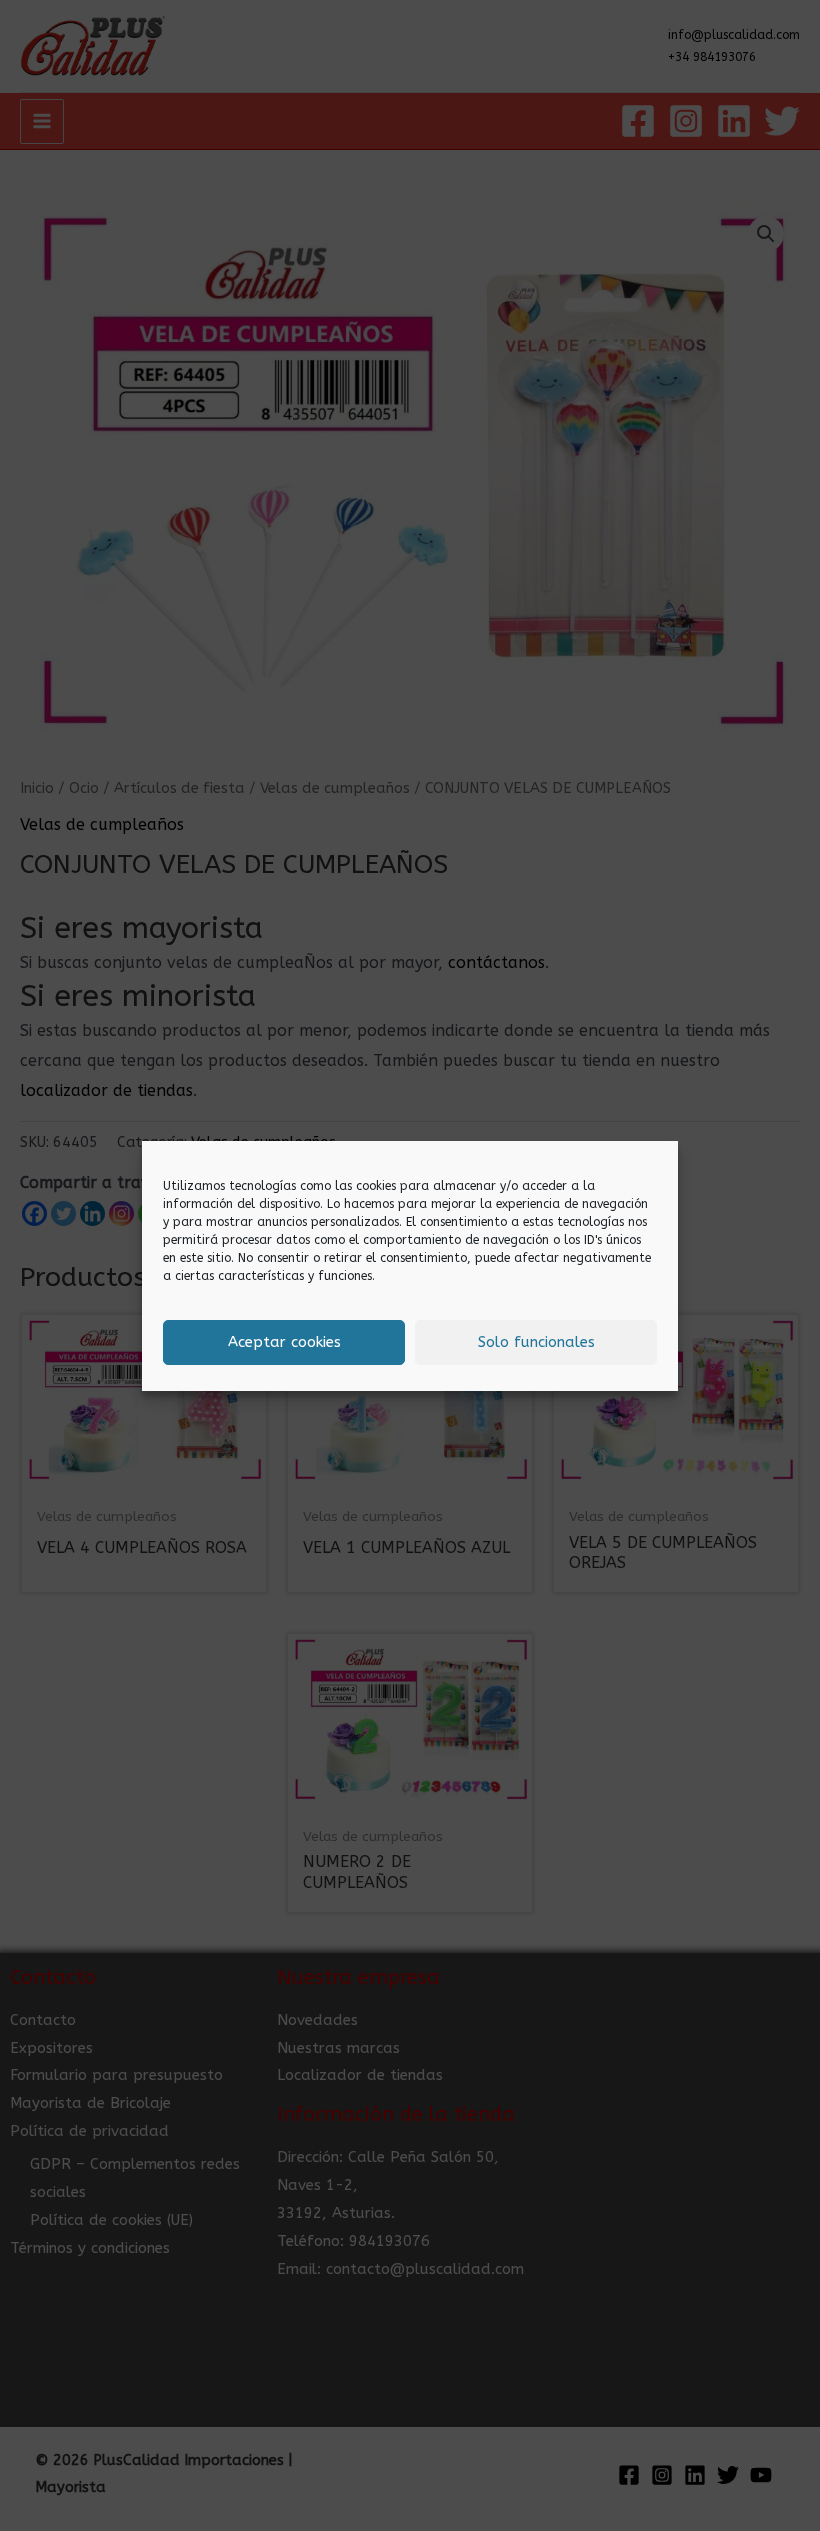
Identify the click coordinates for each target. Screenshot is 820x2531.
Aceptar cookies (284, 1342)
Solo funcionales (536, 1342)
